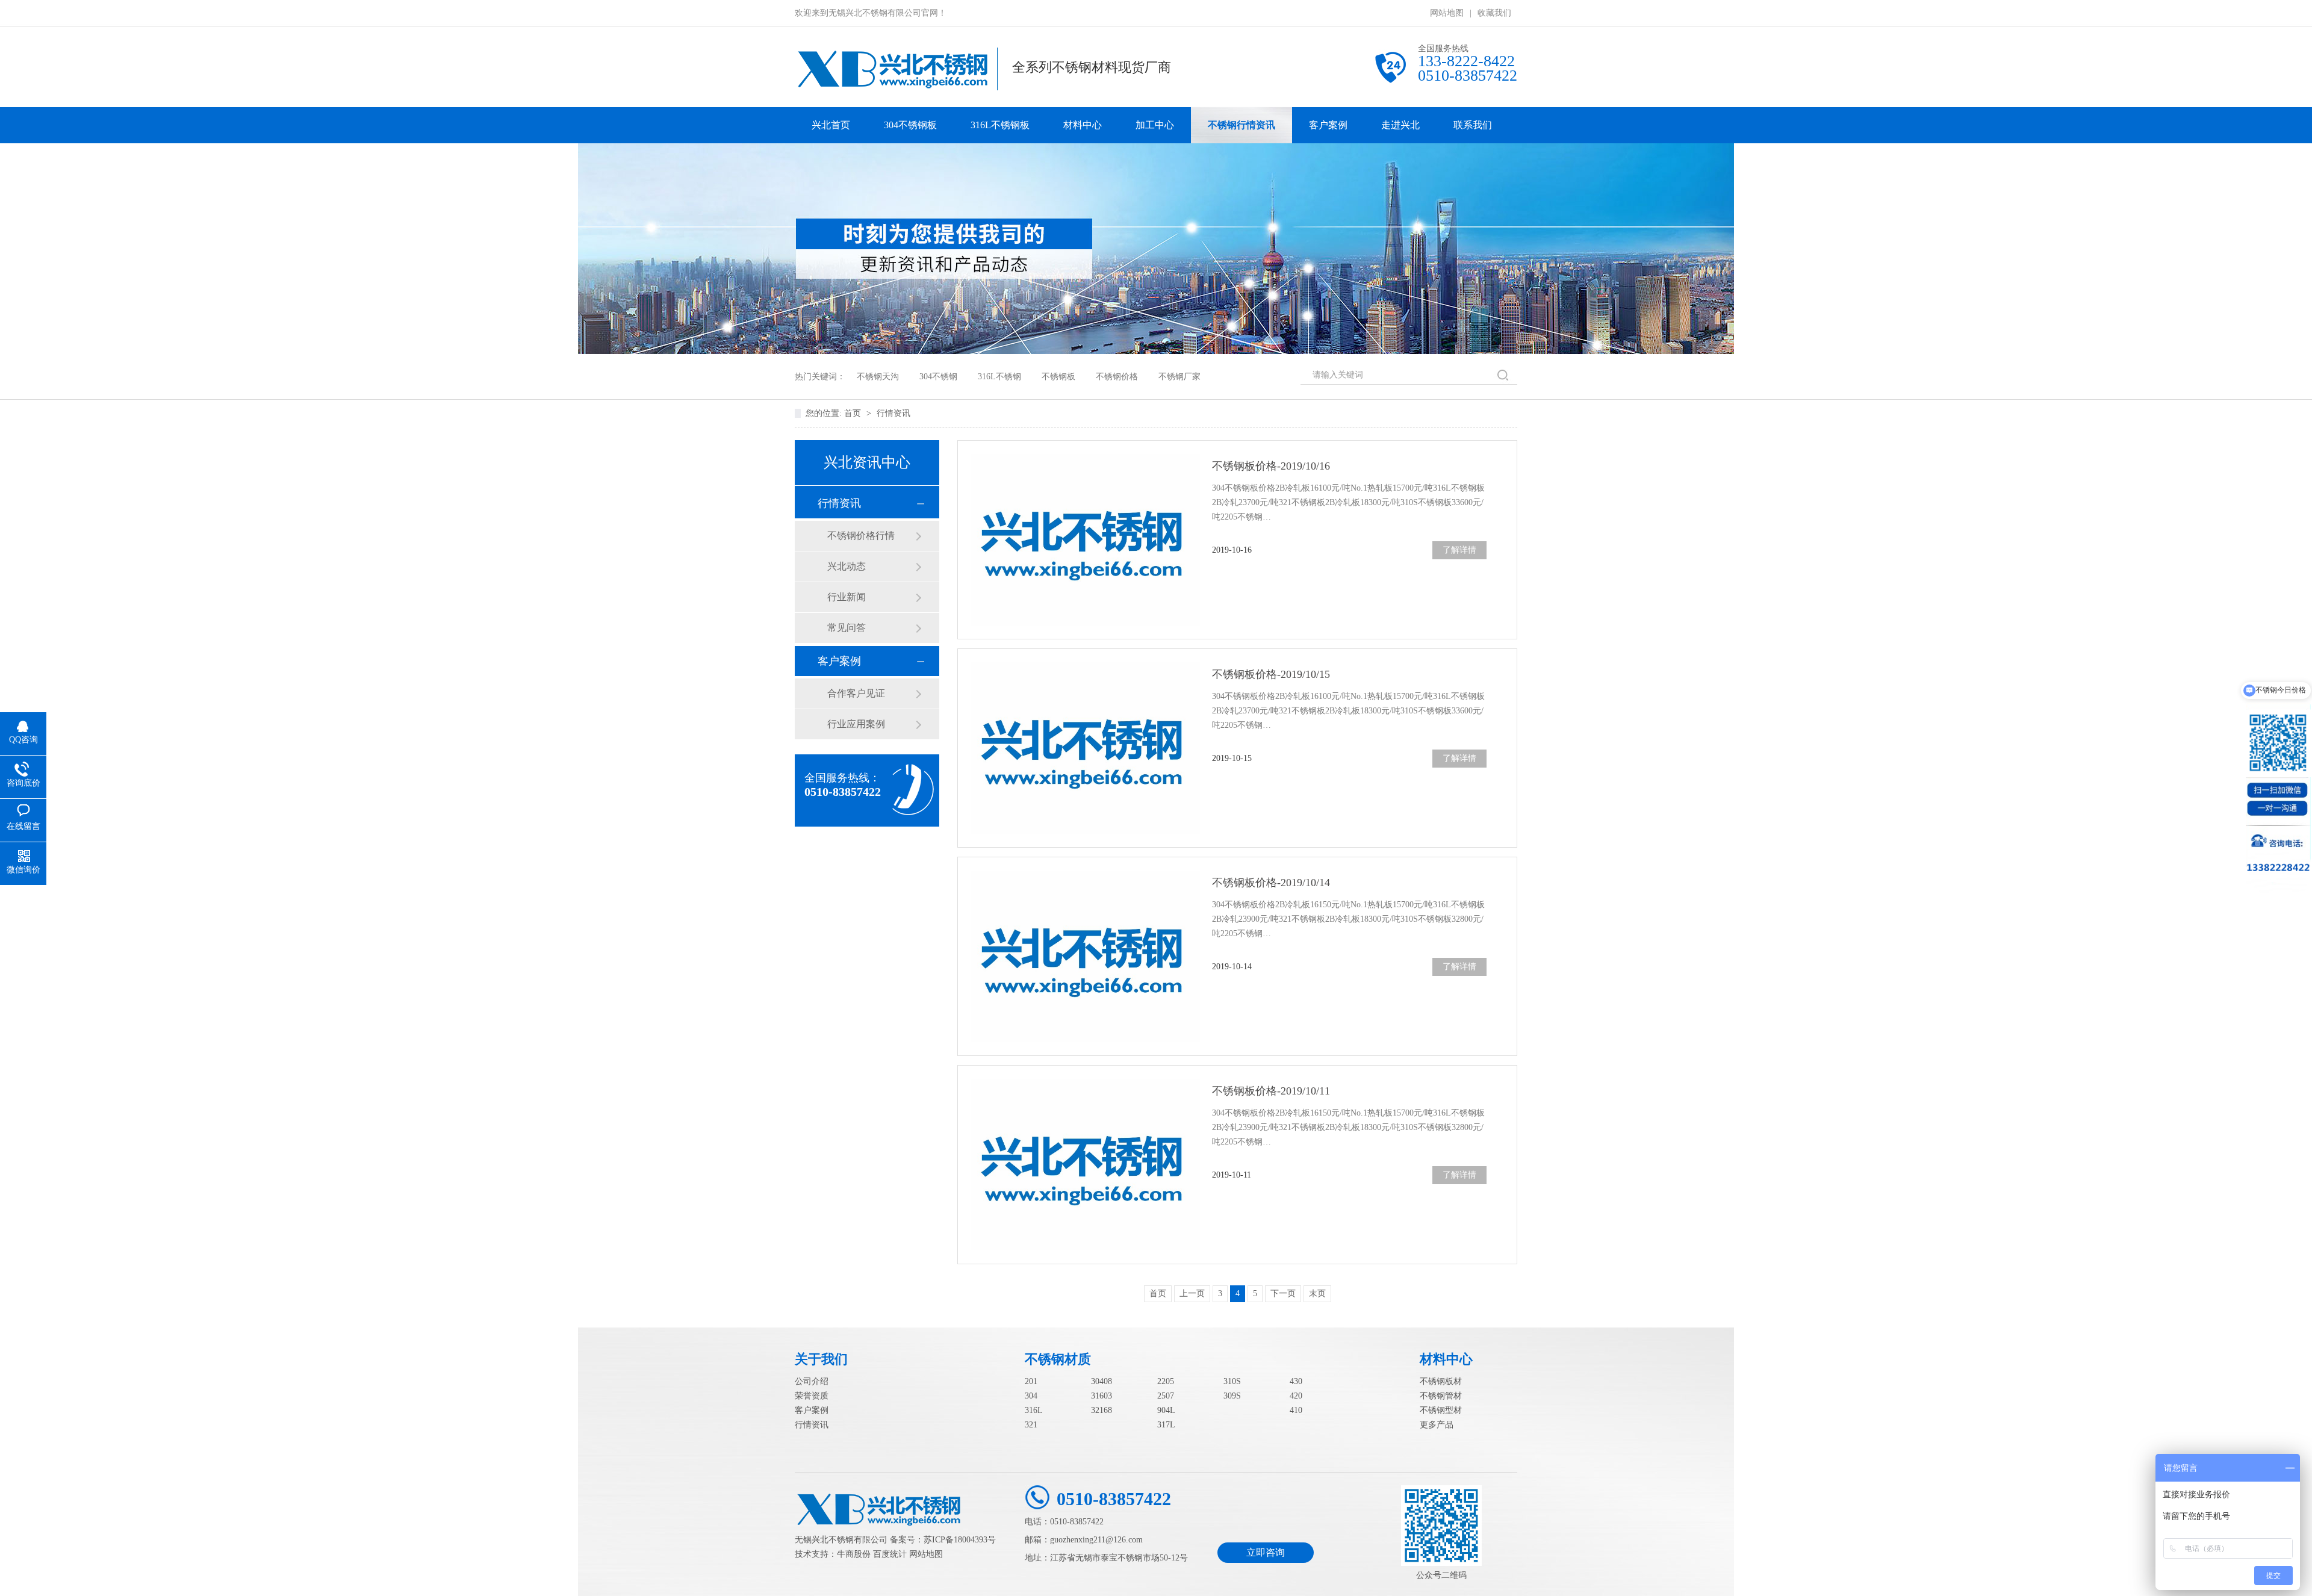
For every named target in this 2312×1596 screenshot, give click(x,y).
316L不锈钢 (999, 377)
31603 (1102, 1396)
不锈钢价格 (1117, 377)
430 (1296, 1381)
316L (1034, 1410)
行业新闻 (847, 597)
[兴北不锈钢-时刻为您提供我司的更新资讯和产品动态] (1156, 351)
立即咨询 (1266, 1552)
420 (1296, 1396)
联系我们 (1473, 125)
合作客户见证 (856, 693)
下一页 (1283, 1293)
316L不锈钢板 (1000, 125)
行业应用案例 (856, 724)
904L (1166, 1410)
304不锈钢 (938, 377)
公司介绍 (812, 1381)
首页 (854, 413)
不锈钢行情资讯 (1241, 125)
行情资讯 (893, 413)
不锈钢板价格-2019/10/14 (1271, 883)
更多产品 (1437, 1425)
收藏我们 (1494, 13)
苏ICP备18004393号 (960, 1540)
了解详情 (1459, 550)
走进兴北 (1400, 125)
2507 (1166, 1396)
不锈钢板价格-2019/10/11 (1271, 1091)
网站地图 (1447, 13)
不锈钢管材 (1441, 1396)
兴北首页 (831, 125)
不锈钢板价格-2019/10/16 (1271, 466)
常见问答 (847, 628)
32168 (1102, 1410)
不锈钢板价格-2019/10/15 (1271, 674)
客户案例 (1328, 125)
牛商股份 (854, 1554)
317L (1166, 1425)
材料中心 (1083, 125)
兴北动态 (847, 566)
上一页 (1192, 1293)
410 (1296, 1410)
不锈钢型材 (1441, 1410)
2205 (1166, 1381)
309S (1232, 1396)
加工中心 (1155, 125)
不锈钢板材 (1441, 1381)
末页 (1317, 1293)
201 (1031, 1381)
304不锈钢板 (910, 125)
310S (1232, 1381)
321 (1031, 1425)
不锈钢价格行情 (861, 536)
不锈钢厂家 (1179, 377)
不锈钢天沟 (878, 377)
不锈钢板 (1058, 377)
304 (1031, 1396)
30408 (1102, 1381)
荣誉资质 (812, 1396)
